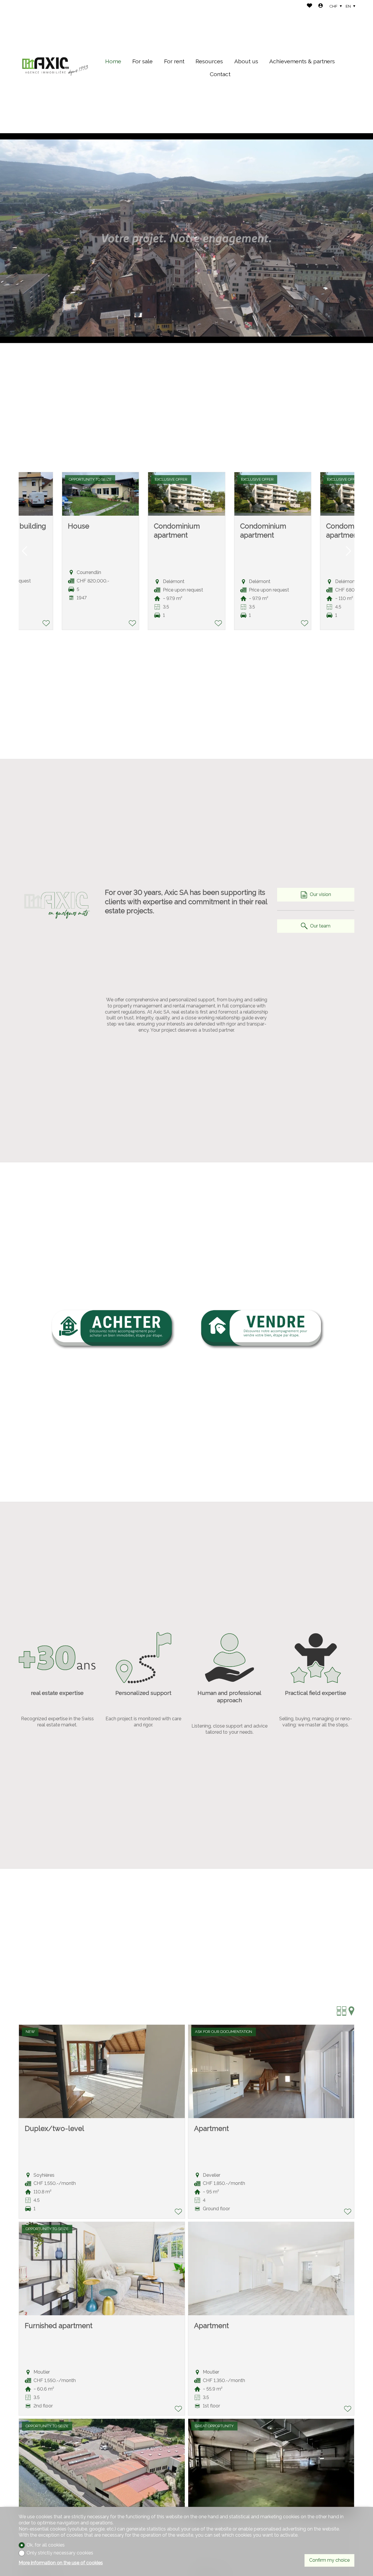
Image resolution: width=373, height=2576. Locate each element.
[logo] (55, 67)
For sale (142, 61)
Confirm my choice (329, 2560)
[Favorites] (309, 6)
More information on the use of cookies (61, 2563)
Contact (220, 74)
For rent (174, 61)
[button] (24, 551)
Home (113, 61)
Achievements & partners (302, 61)
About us (246, 61)
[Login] (321, 6)
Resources (209, 61)
